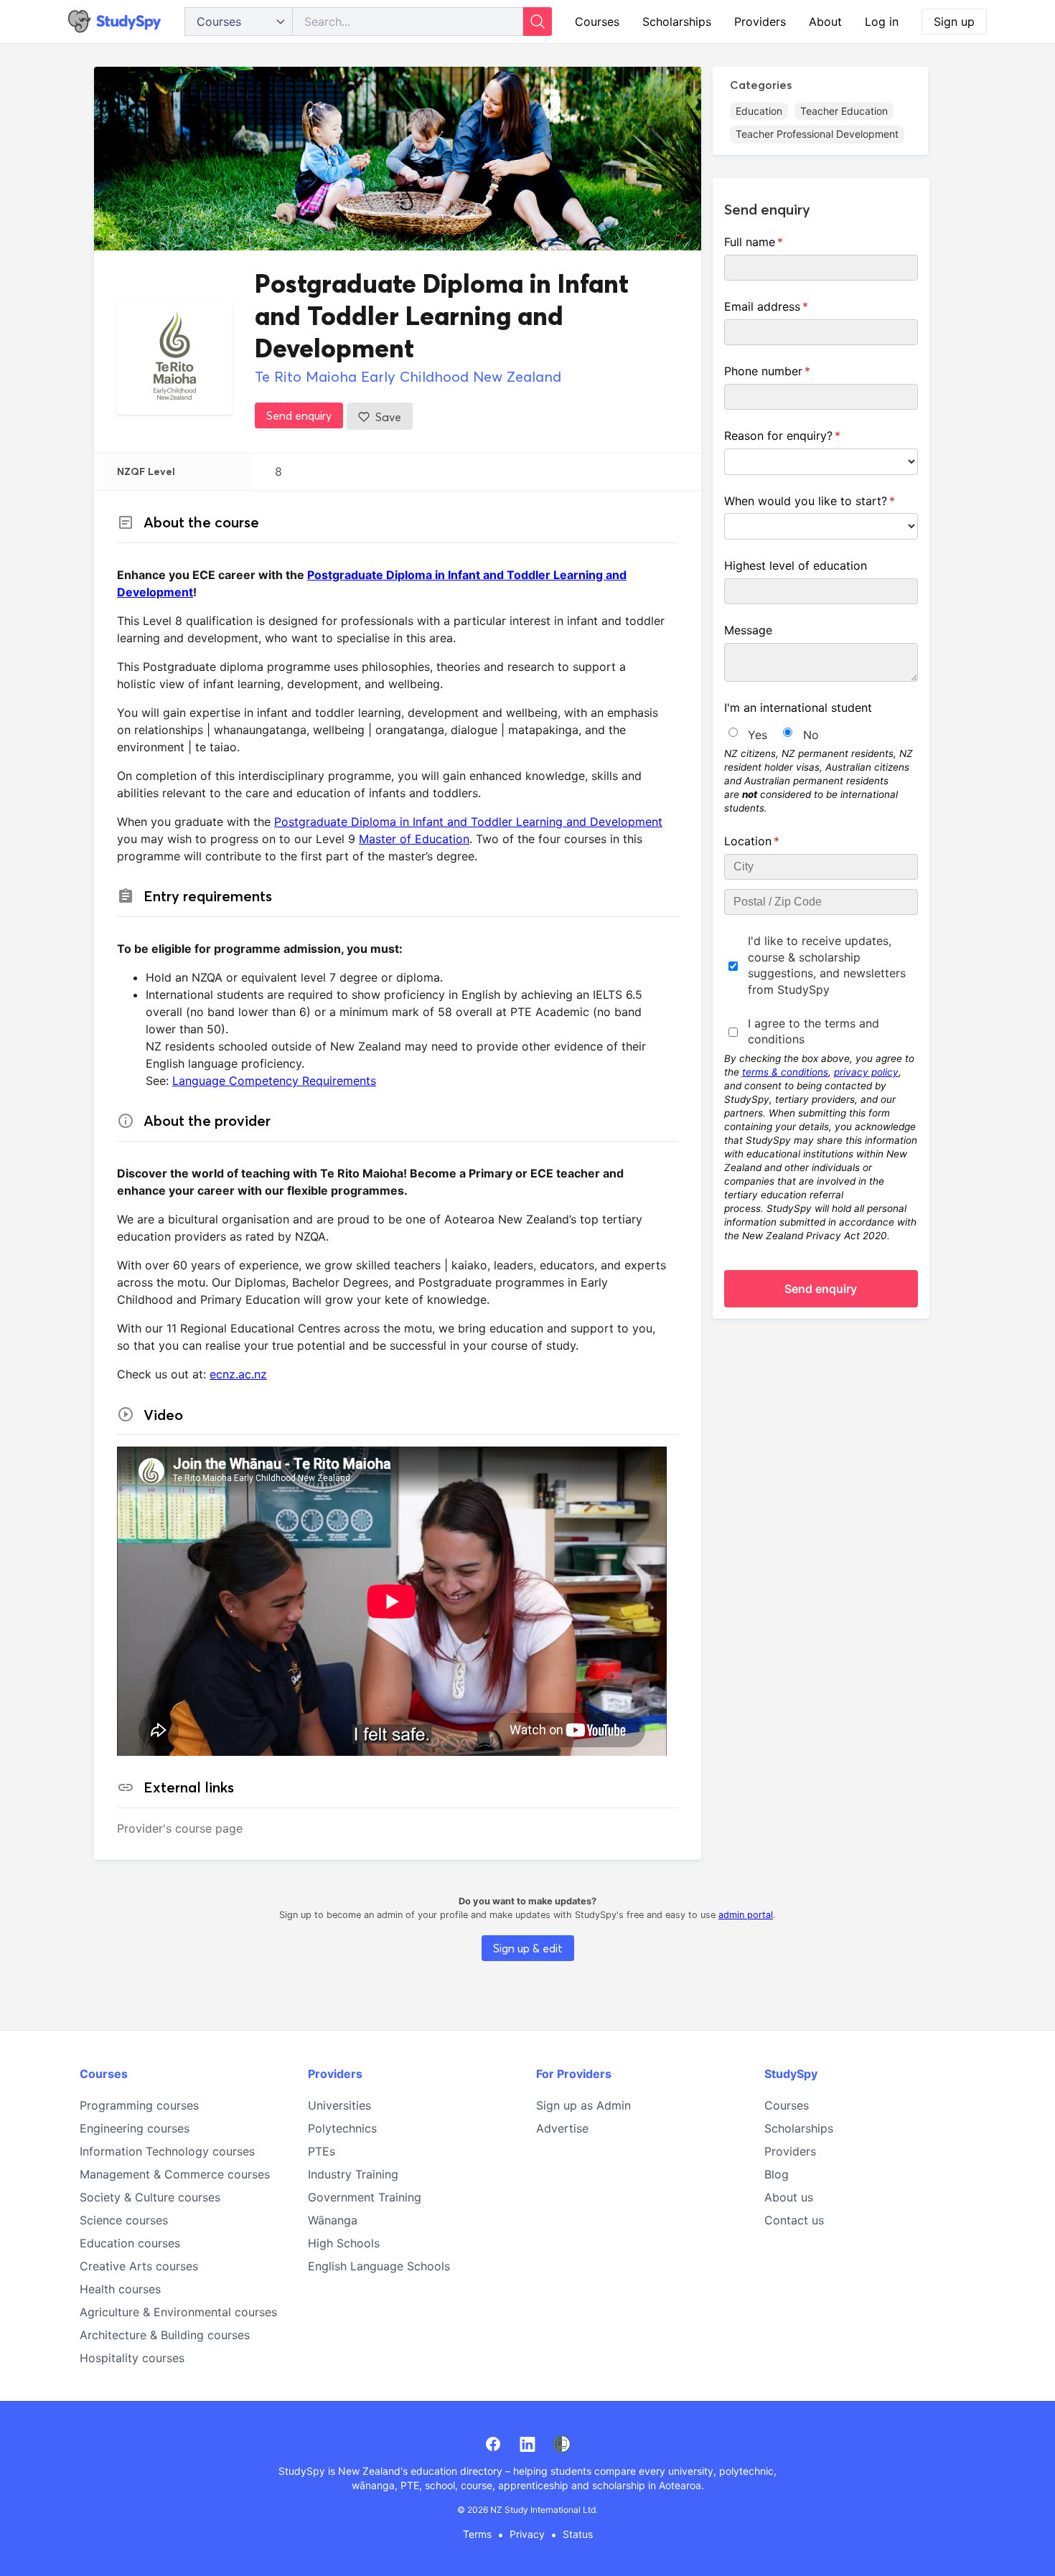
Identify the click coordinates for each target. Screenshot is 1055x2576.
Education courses (130, 2243)
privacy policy (866, 1072)
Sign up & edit (528, 1948)
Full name (777, 242)
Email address (789, 306)
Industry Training (353, 2174)
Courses (597, 22)
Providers (760, 22)
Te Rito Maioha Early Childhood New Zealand (408, 376)
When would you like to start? (821, 501)
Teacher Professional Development (817, 134)
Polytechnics (342, 2128)
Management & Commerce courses (175, 2174)
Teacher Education (844, 111)
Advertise (562, 2128)
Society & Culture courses (150, 2197)
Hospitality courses (132, 2358)
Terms (477, 2534)
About (825, 22)
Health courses (120, 2289)
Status (578, 2534)
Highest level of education (796, 565)
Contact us (794, 2220)
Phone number (790, 371)
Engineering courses (135, 2128)
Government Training (365, 2197)
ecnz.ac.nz (238, 1374)
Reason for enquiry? (805, 436)
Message (748, 630)
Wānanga (333, 2220)
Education (759, 111)
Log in (882, 22)
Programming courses (139, 2105)
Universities (339, 2105)
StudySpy (791, 2074)
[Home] (115, 22)
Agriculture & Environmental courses (178, 2312)
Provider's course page (180, 1828)
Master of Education (414, 839)
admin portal (746, 1915)
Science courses (124, 2220)
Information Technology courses (167, 2151)
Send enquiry (299, 415)
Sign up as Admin (583, 2105)
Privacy (527, 2534)
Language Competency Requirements (274, 1081)
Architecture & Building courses (165, 2335)
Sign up (954, 22)
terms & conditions (785, 1072)
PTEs (322, 2151)
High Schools (344, 2243)
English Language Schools (379, 2266)
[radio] (733, 732)
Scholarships (677, 22)
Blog (777, 2174)
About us (789, 2197)
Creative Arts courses (139, 2266)
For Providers (574, 2074)
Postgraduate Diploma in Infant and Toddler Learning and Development (468, 822)
